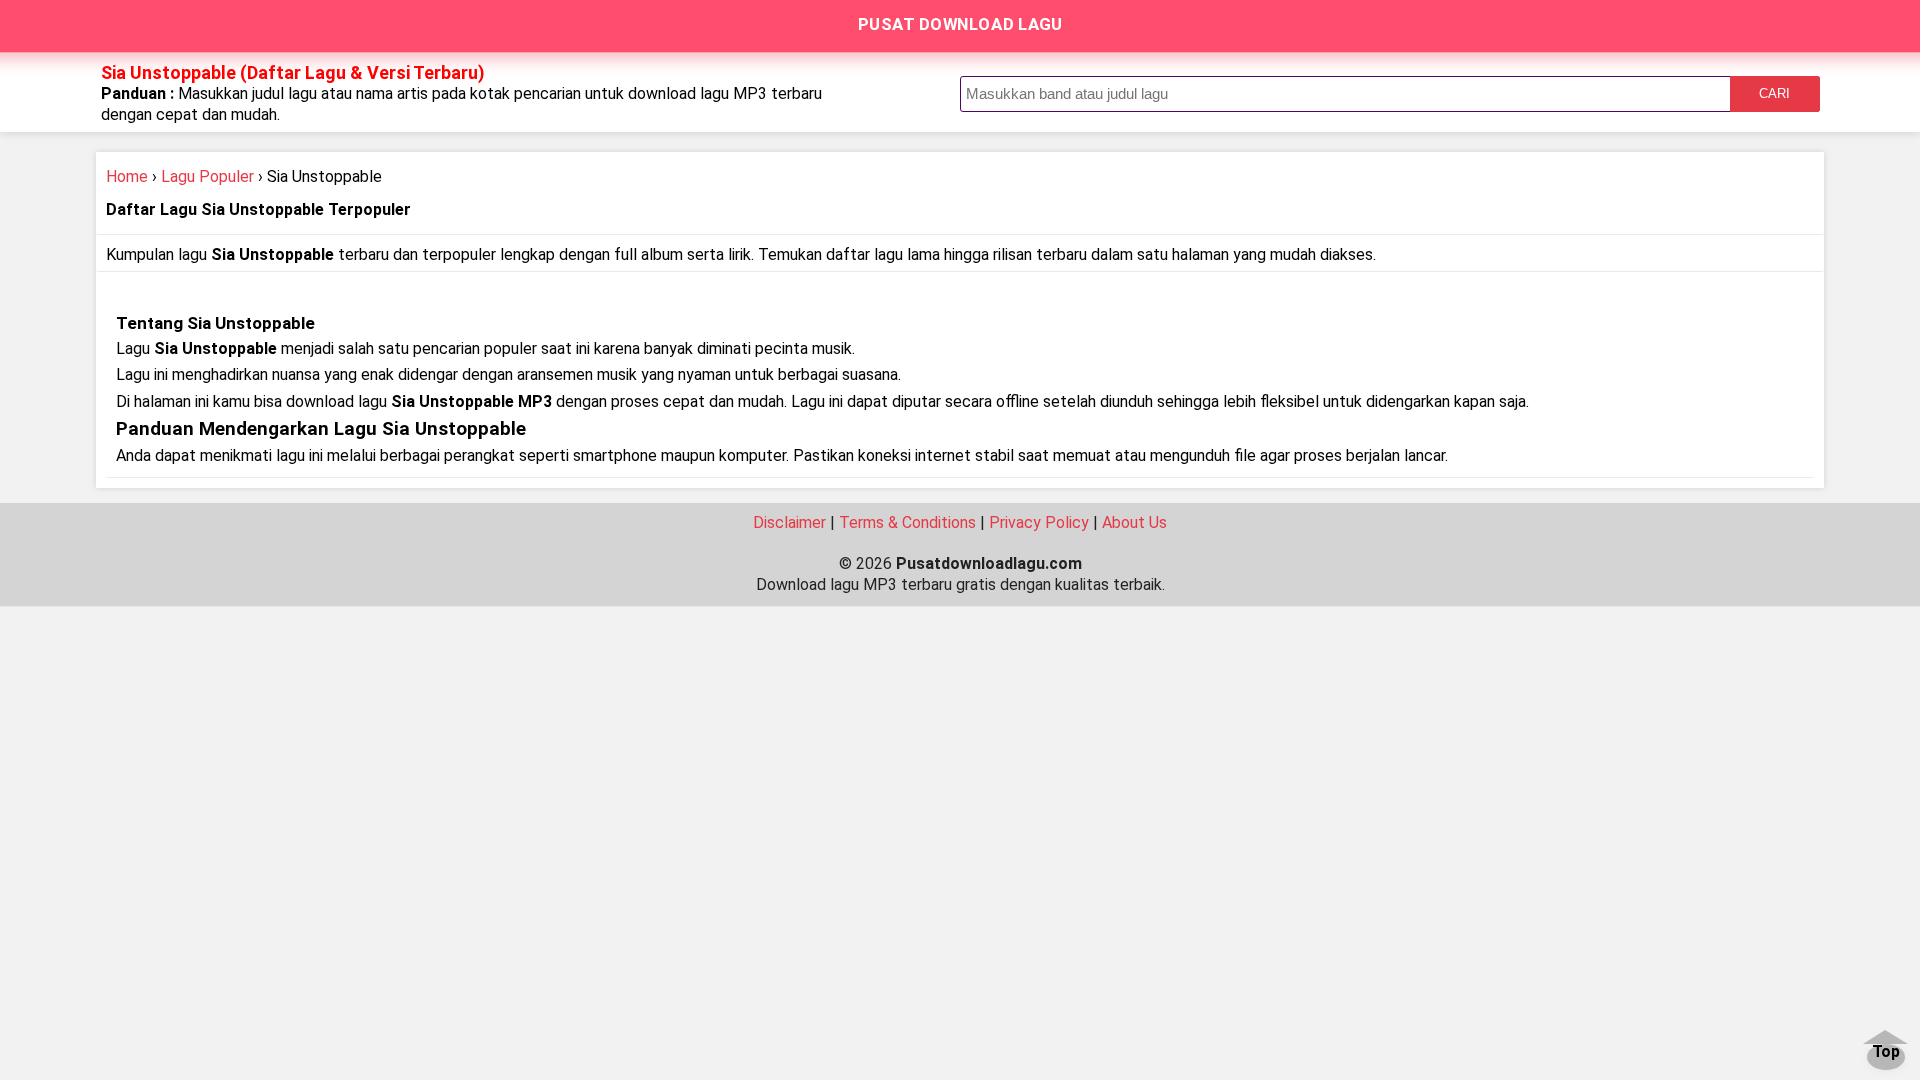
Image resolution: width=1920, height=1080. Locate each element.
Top (1886, 1052)
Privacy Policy (1039, 522)
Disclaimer (789, 522)
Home (127, 176)
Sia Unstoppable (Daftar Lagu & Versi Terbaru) (293, 72)
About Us (1134, 522)
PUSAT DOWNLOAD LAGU (960, 24)
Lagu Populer (207, 176)
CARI (1774, 93)
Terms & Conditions (907, 522)
